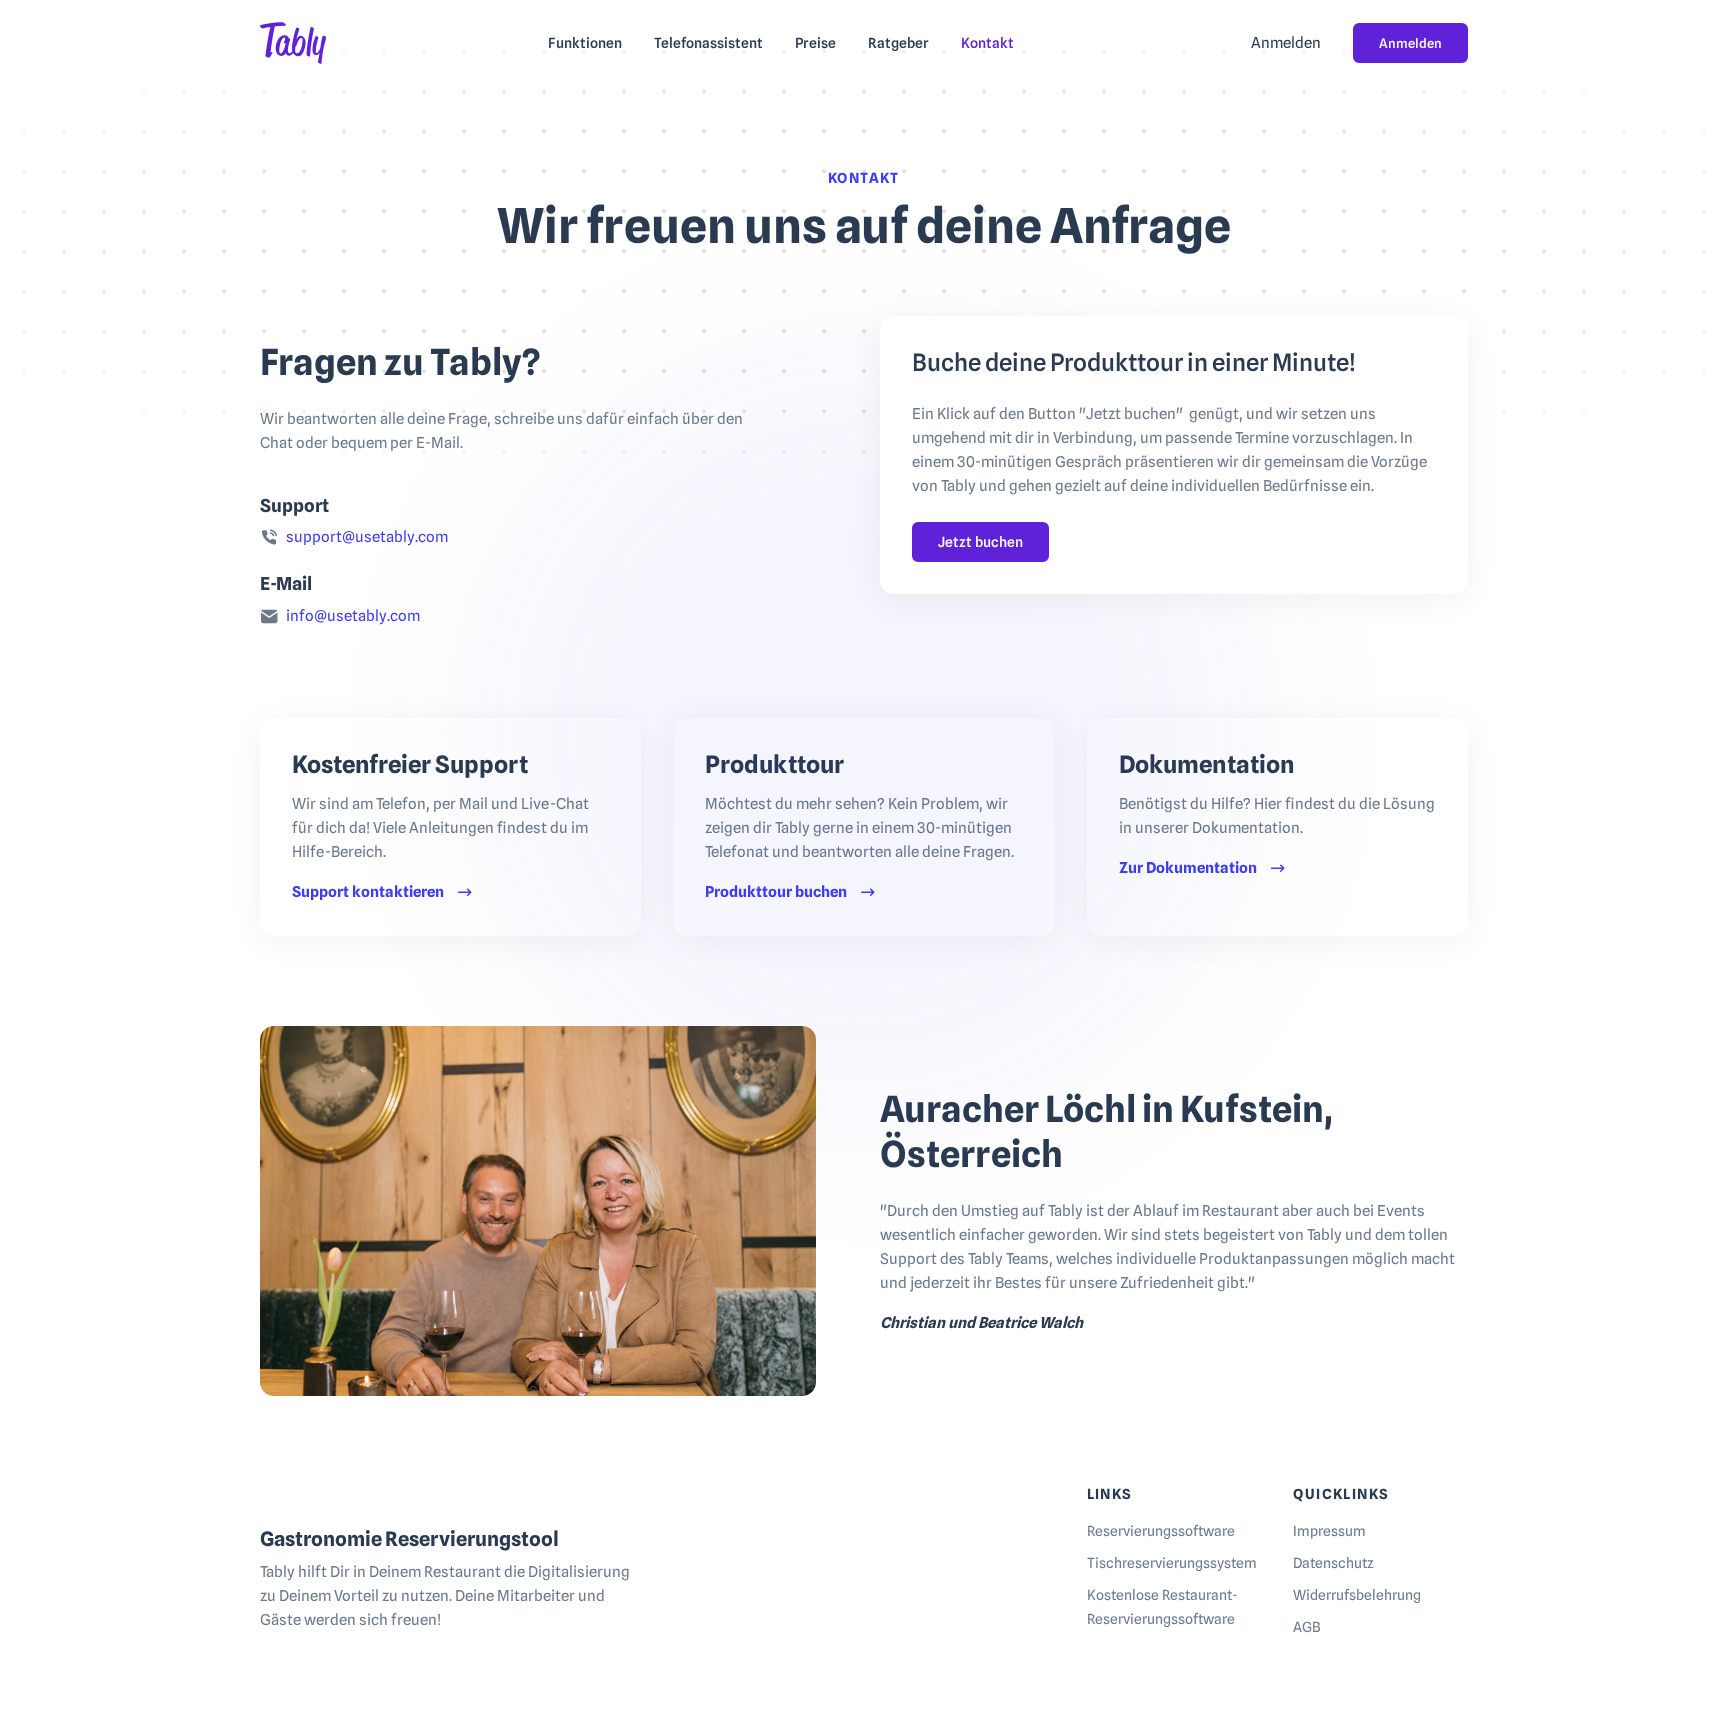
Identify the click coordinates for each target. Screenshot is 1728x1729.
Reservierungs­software (1161, 1531)
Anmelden (1410, 43)
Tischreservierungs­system (1172, 1563)
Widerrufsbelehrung (1357, 1595)
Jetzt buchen (980, 542)
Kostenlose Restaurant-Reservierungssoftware (1162, 1607)
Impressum (1329, 1531)
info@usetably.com (353, 616)
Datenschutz (1333, 1563)
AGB (1307, 1627)
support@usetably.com (367, 537)
